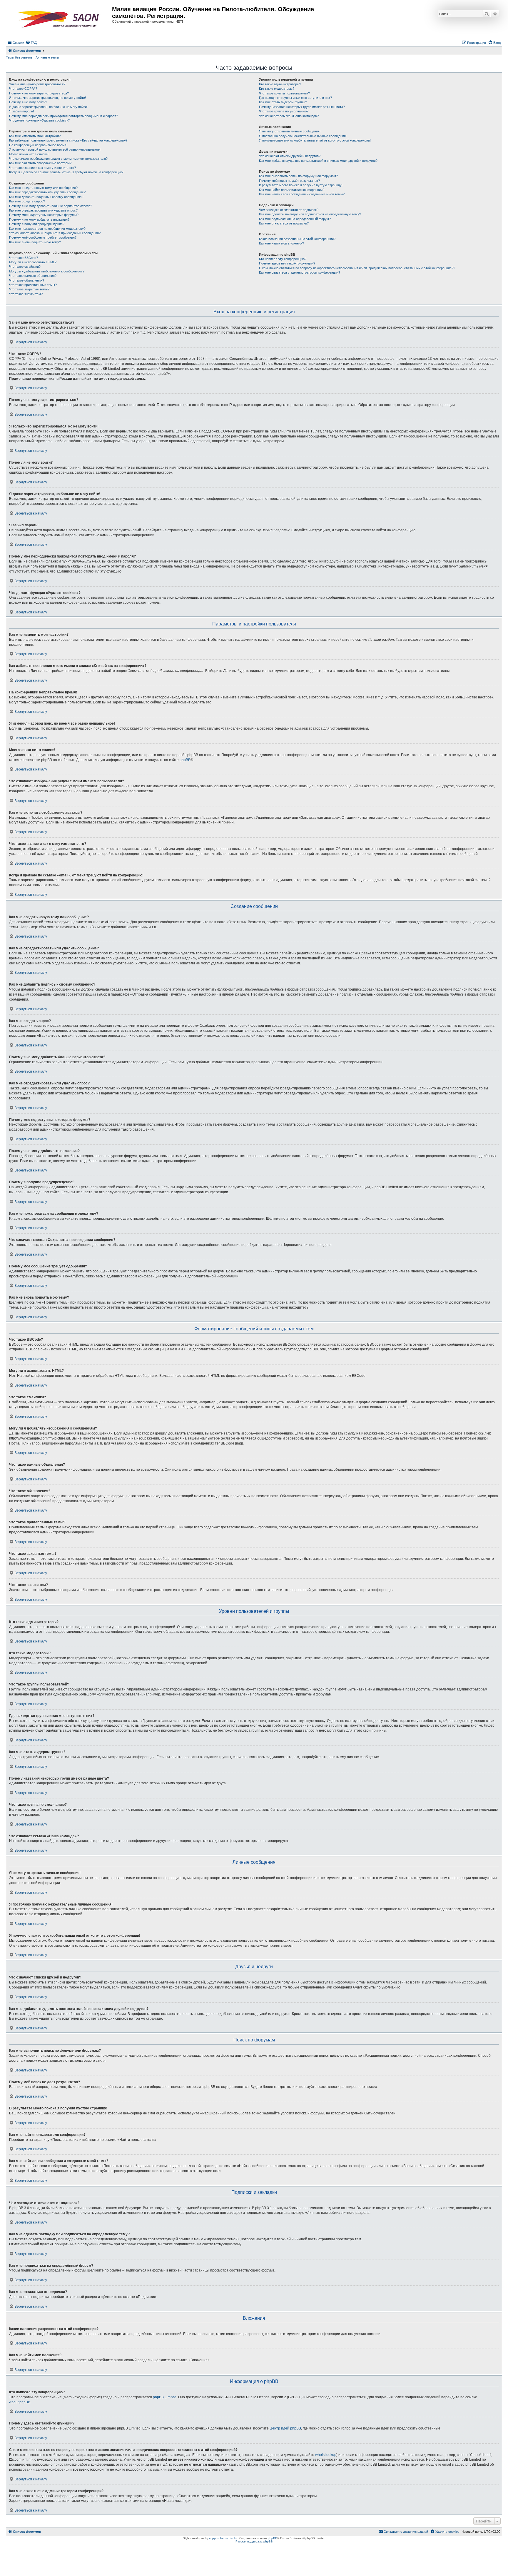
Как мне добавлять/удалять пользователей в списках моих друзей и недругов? (318, 161)
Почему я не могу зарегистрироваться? (39, 93)
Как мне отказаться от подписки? (284, 223)
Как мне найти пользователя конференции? (292, 190)
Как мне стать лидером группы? (283, 102)
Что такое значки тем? (26, 294)
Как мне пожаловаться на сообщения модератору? (47, 229)
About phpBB (20, 2402)
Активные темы (47, 57)
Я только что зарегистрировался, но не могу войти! (47, 98)
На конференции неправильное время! (38, 145)
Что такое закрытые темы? (29, 289)
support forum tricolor (223, 2538)
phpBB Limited (165, 2397)
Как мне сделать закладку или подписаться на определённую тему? (310, 214)
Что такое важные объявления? (33, 276)
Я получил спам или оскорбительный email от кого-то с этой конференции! (315, 140)
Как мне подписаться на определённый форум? (295, 219)
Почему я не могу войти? (28, 102)
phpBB (185, 760)
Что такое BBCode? (24, 258)
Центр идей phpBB (285, 2428)
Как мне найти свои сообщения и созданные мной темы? (302, 194)
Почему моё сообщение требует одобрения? (43, 237)
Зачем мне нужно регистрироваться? (37, 84)
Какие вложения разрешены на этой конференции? (297, 239)
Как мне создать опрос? (27, 201)
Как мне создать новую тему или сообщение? (43, 188)
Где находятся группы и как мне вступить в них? (295, 98)
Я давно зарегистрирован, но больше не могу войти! (48, 107)
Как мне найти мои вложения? (281, 243)
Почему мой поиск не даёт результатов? (289, 181)
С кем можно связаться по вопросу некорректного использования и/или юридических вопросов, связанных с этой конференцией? (357, 268)
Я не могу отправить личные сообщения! (290, 131)
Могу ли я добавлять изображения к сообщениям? (47, 271)
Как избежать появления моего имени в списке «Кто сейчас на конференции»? (68, 140)
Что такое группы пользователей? (284, 93)
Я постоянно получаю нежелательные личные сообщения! (303, 136)
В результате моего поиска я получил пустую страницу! (301, 185)
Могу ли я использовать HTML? (33, 262)
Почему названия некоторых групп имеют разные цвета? (302, 107)
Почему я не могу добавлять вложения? (39, 219)
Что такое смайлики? (25, 267)
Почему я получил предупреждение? (37, 224)
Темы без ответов (19, 57)
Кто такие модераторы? (277, 89)
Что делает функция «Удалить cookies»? (39, 120)
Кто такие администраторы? (280, 84)
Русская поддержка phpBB (254, 2541)
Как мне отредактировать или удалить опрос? (43, 210)
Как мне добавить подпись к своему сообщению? (46, 197)
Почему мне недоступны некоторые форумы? (44, 215)
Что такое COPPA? (23, 89)
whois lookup (326, 2455)
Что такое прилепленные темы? (33, 285)
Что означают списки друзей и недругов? (290, 156)
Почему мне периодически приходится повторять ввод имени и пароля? (63, 116)
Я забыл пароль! (21, 111)
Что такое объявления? (27, 280)
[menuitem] (31, 43)
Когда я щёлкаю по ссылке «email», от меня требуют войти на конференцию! (66, 172)
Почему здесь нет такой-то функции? (287, 263)
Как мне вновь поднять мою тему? (35, 242)
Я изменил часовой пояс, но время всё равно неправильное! (55, 149)
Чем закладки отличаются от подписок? (289, 210)
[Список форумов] (60, 19)
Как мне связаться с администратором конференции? (300, 272)
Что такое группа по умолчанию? (284, 111)
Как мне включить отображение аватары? (40, 163)
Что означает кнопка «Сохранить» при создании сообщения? (55, 233)
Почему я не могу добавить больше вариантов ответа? (51, 206)
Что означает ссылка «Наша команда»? (289, 116)
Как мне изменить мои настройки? (35, 136)
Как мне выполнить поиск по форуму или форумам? (298, 176)
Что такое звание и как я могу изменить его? (42, 168)
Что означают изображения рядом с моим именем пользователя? (58, 159)
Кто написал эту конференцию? (283, 259)
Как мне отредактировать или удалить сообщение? (47, 192)
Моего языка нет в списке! (29, 154)
